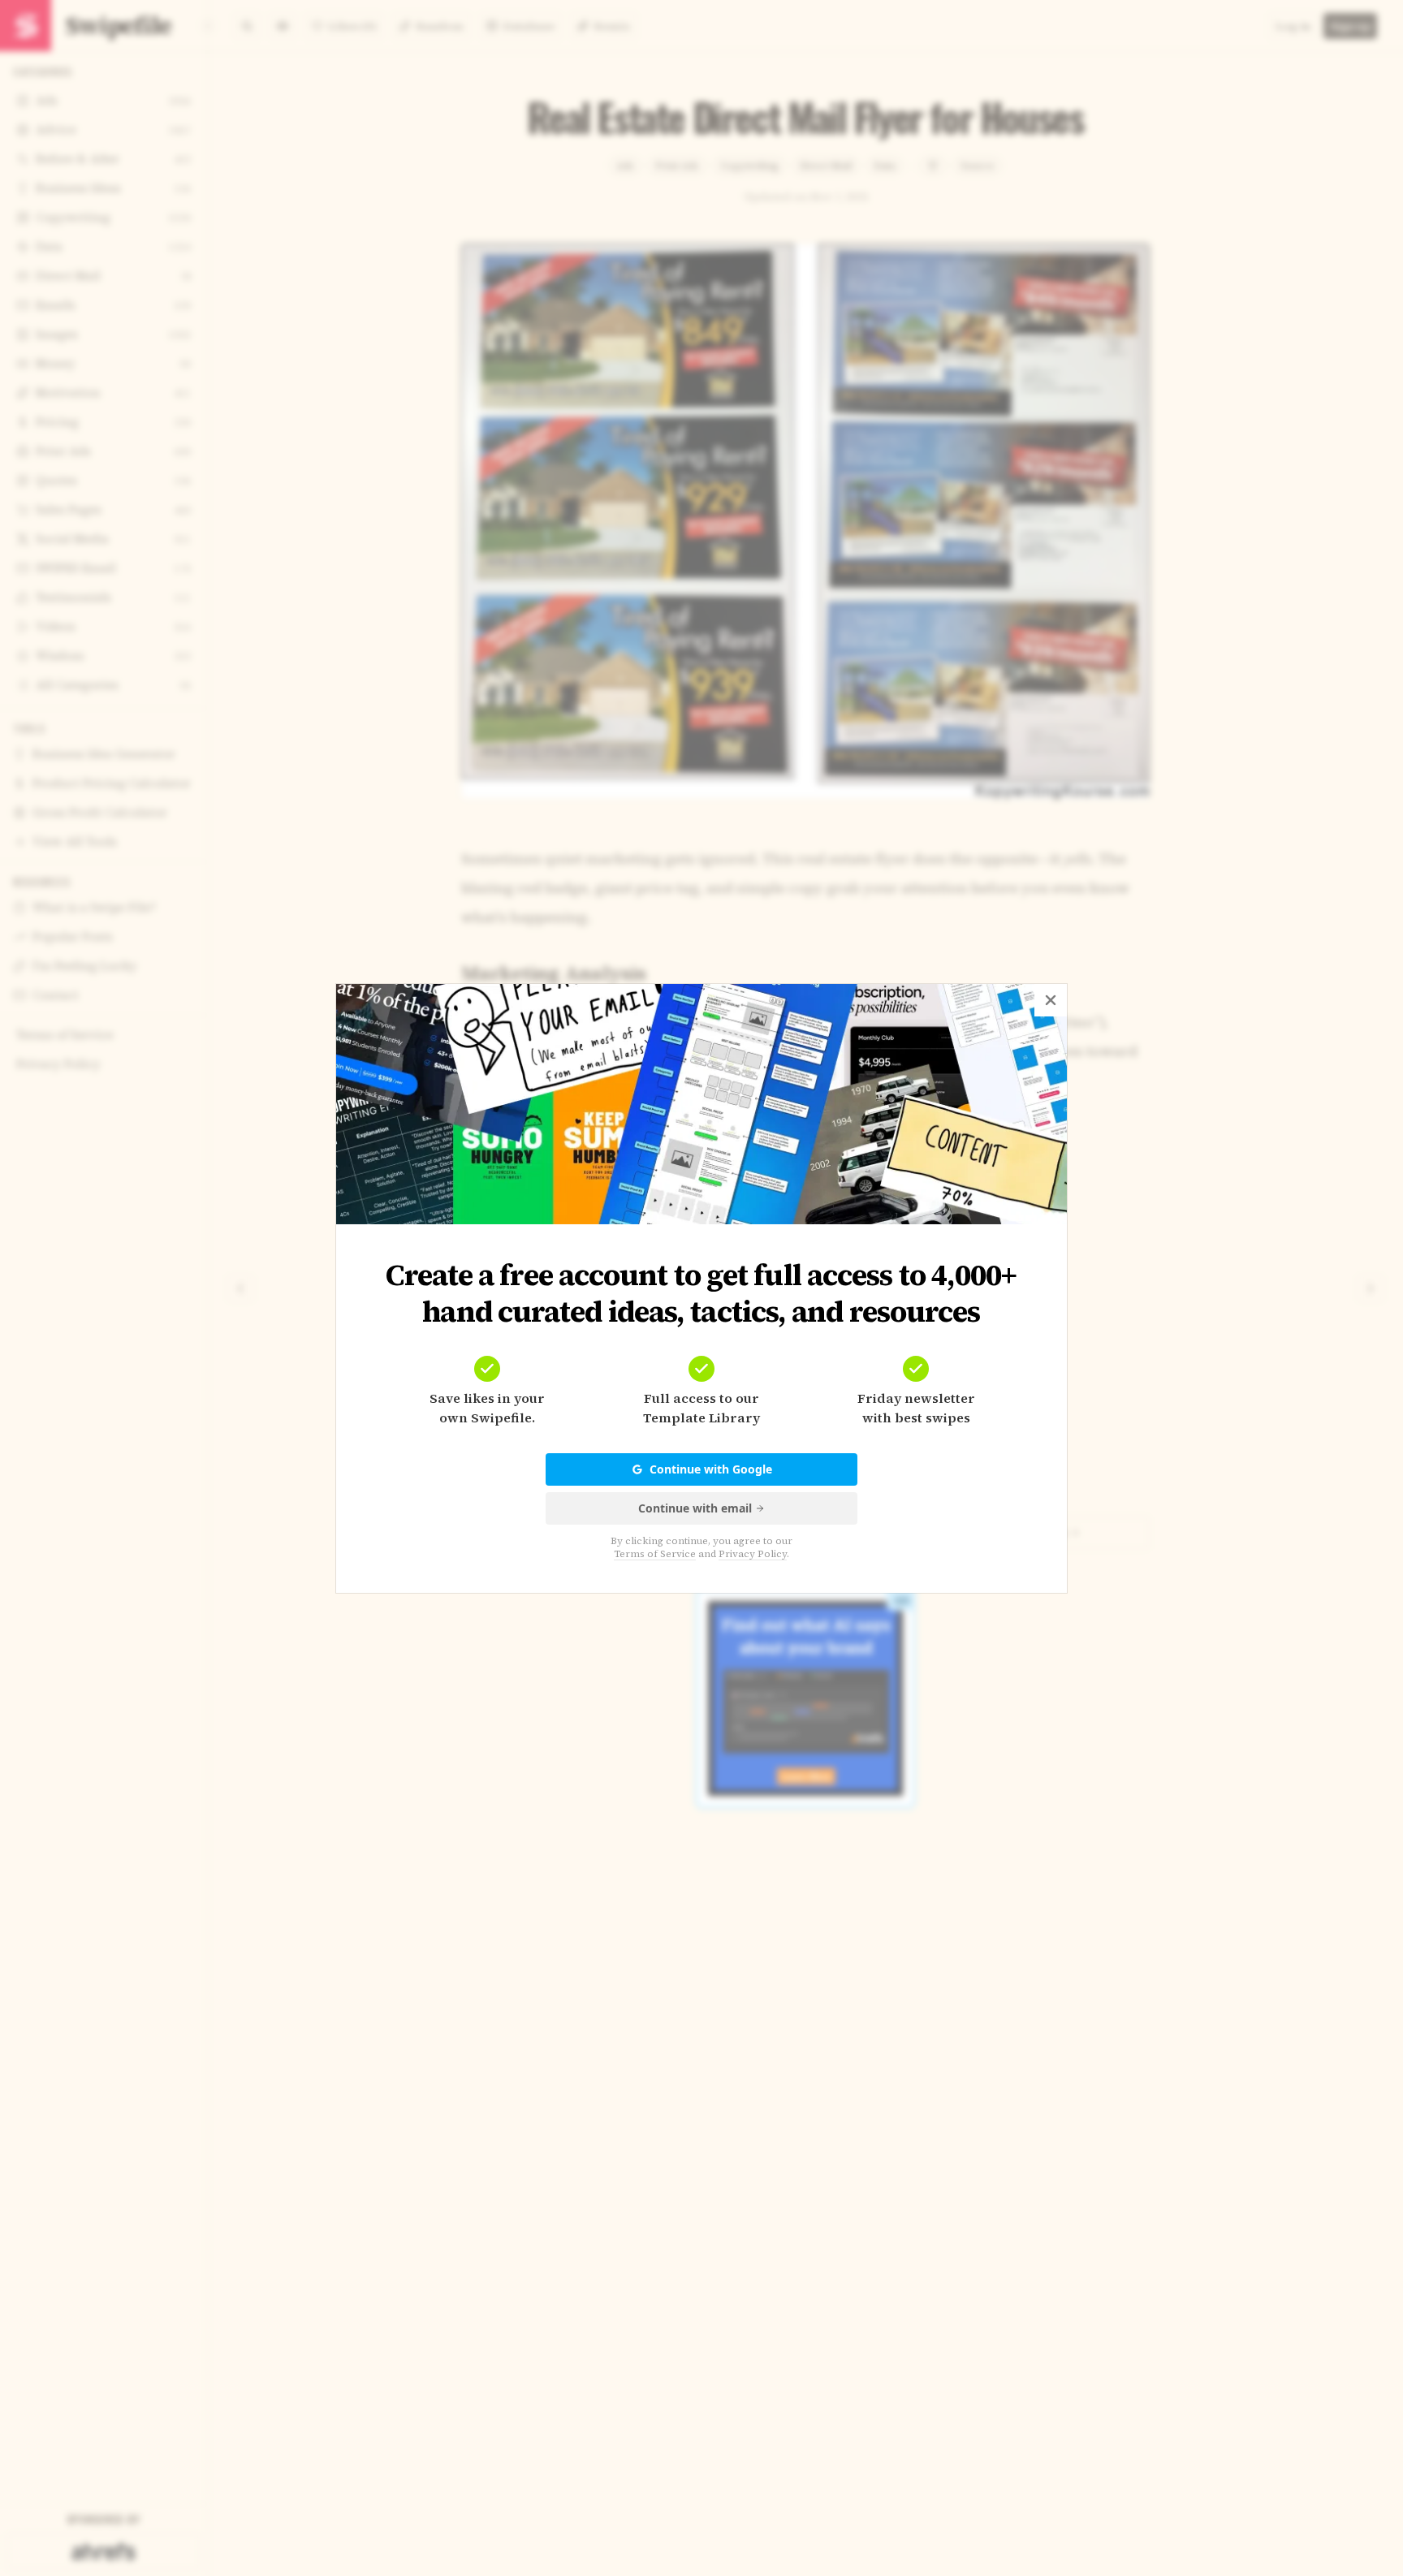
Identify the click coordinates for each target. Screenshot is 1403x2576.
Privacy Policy (753, 1554)
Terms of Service (655, 1554)
